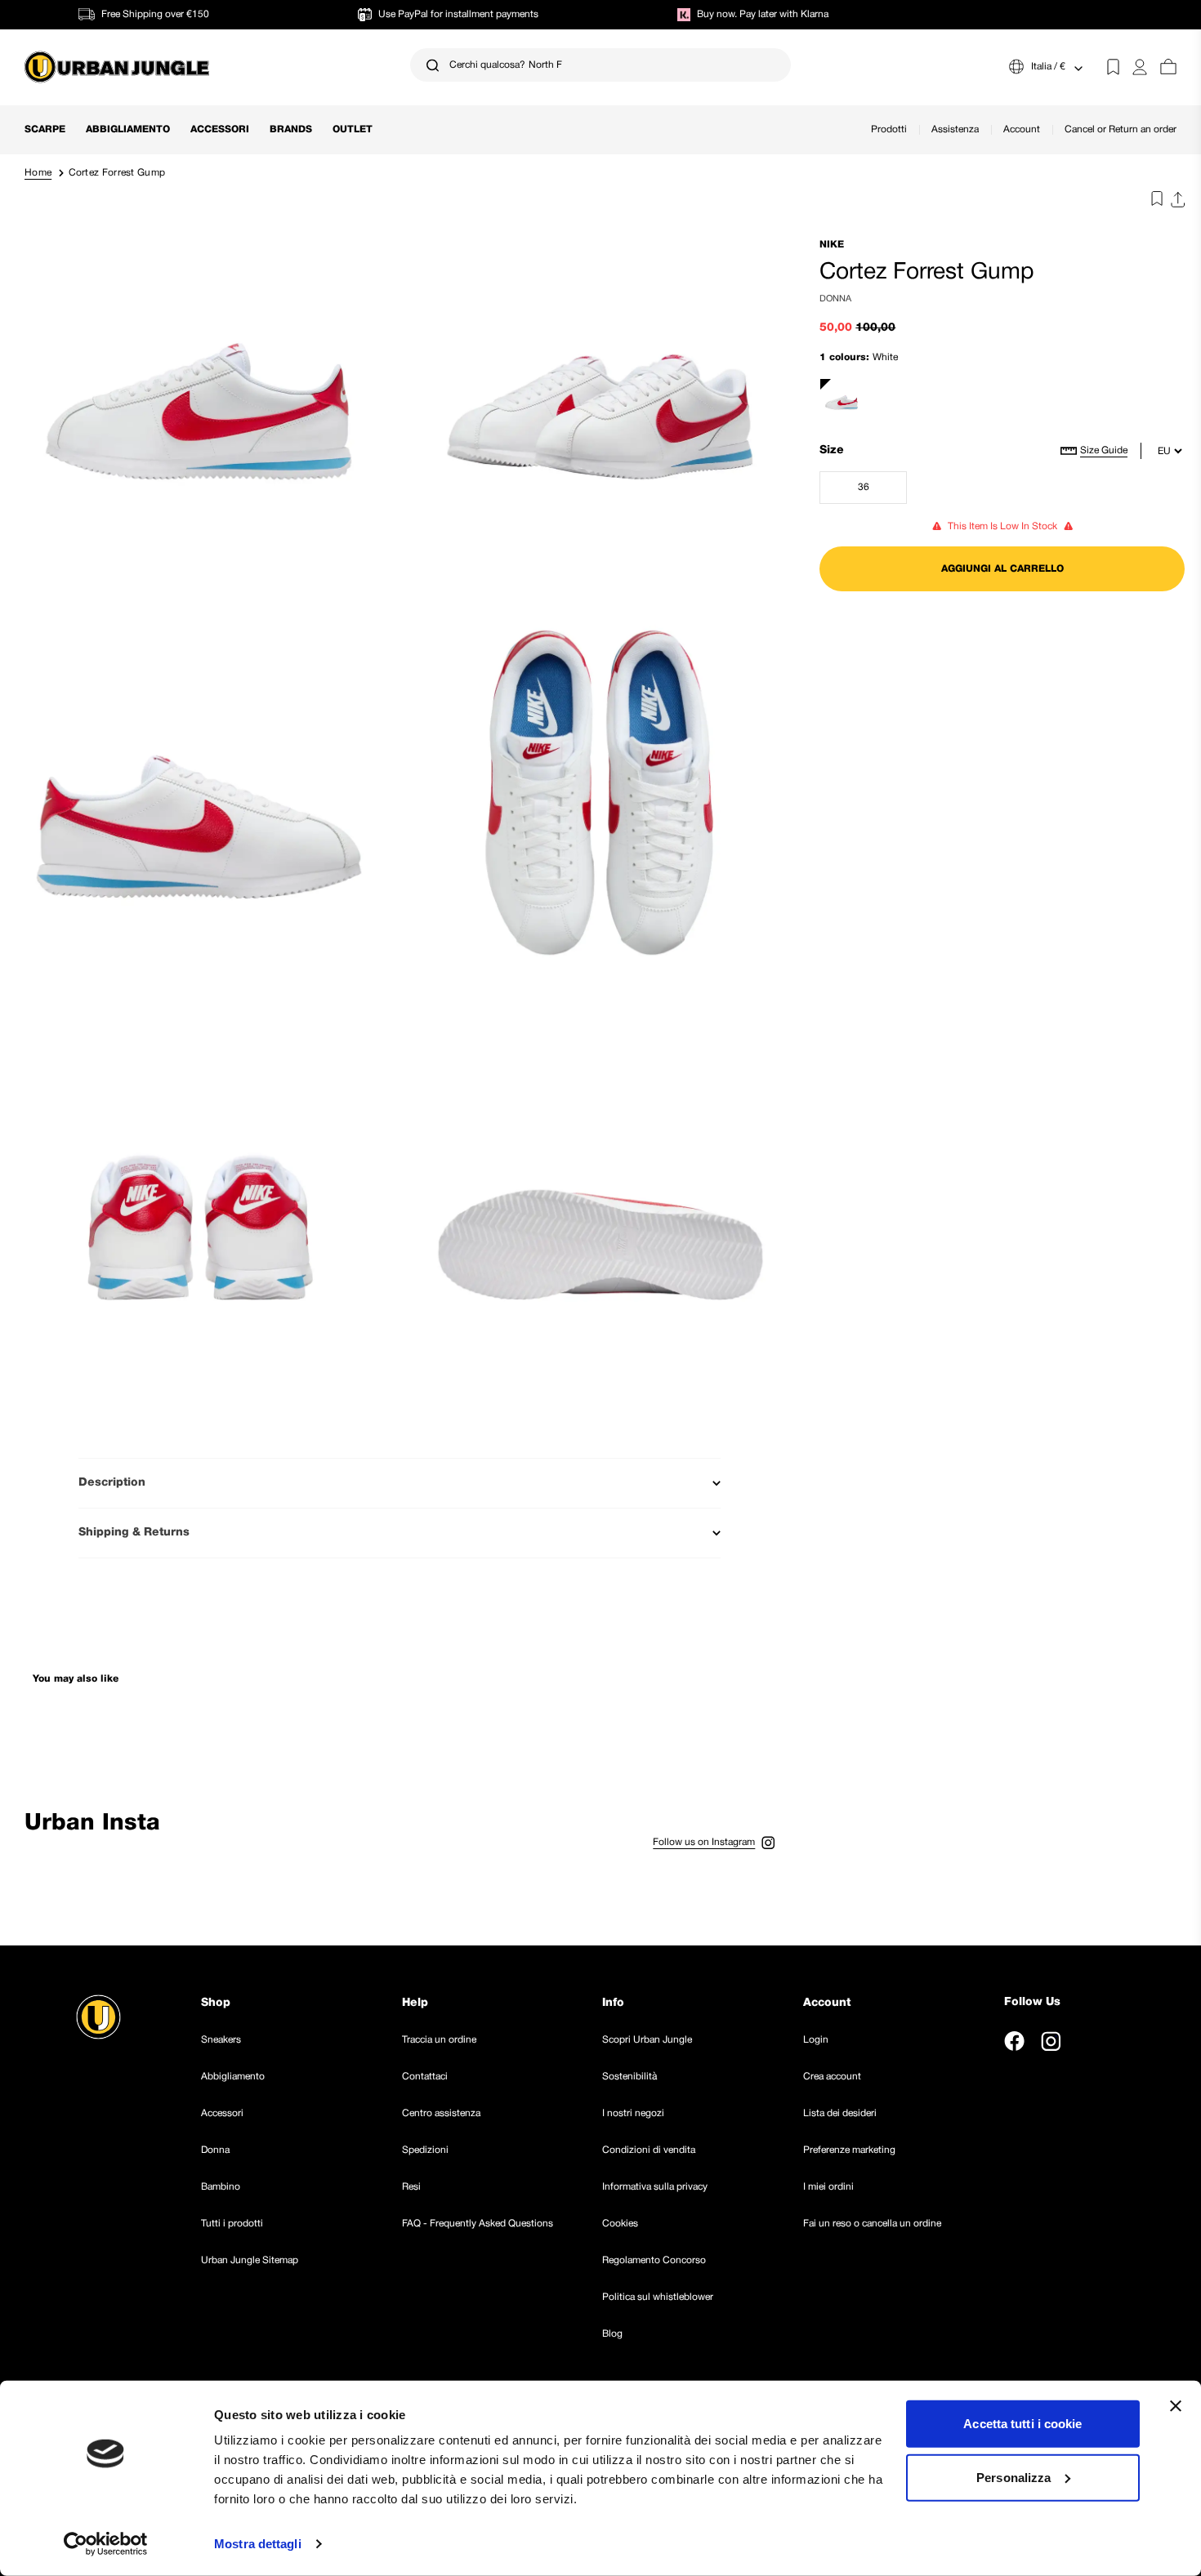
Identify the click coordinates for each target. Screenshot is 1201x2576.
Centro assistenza (441, 2113)
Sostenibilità (630, 2077)
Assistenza (955, 129)
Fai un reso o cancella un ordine (872, 2224)
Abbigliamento (128, 129)
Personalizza (1013, 2477)
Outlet (353, 129)
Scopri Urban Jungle (647, 2040)
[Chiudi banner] (1176, 2406)
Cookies (620, 2224)
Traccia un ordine (439, 2040)
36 (882, 491)
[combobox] (601, 65)
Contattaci (425, 2077)
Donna (215, 2150)
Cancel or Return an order (1121, 129)
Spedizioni (425, 2150)
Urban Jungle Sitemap (250, 2260)
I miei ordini (828, 2187)
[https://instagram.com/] (1051, 2041)
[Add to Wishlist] (1153, 202)
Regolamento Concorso (654, 2260)
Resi (411, 2187)
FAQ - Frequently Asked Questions (478, 2224)
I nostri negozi (633, 2113)
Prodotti (889, 129)
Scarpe (45, 129)
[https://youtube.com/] (1088, 2041)
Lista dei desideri (840, 2113)
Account (1022, 129)
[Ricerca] (433, 65)
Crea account (832, 2077)
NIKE (832, 245)
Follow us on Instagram (704, 1842)
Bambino (221, 2187)
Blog (612, 2334)
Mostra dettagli (258, 2544)
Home (38, 173)
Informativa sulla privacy (655, 2187)
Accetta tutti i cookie (1022, 2424)
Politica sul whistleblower (658, 2297)
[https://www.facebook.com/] (1014, 2041)
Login (816, 2040)
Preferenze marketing (849, 2150)
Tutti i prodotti (232, 2224)
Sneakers (221, 2040)
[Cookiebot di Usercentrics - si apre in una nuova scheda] (106, 2544)
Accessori (220, 129)
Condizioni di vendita (649, 2150)
